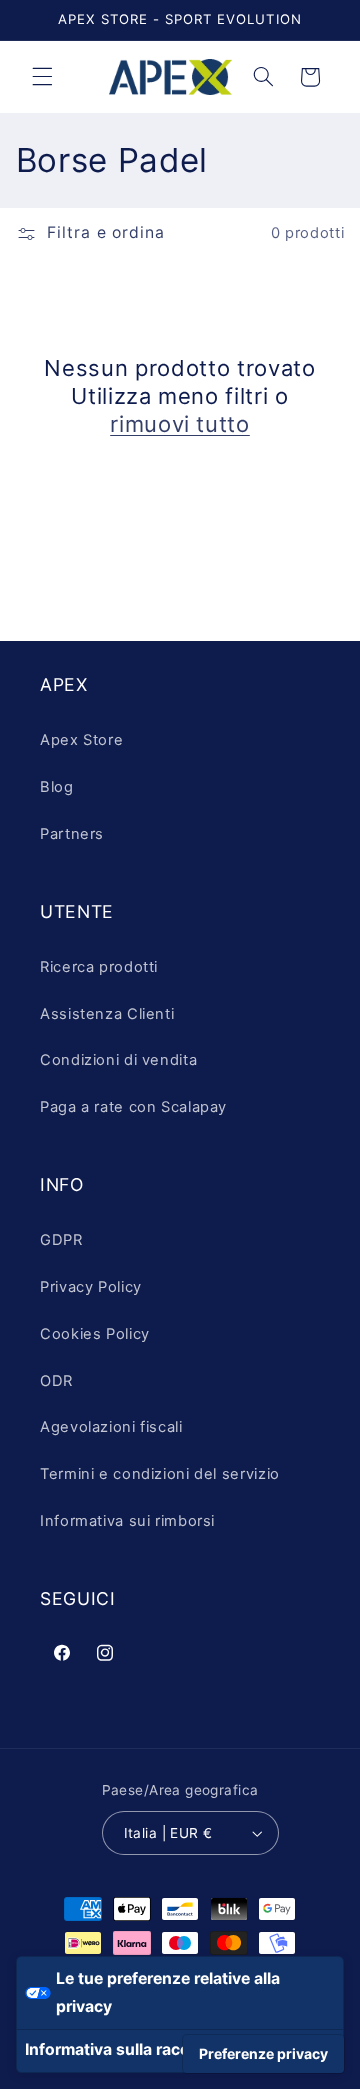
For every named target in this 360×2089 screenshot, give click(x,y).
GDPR (61, 1240)
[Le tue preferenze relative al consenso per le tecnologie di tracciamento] (263, 2054)
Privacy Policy (91, 1287)
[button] (42, 77)
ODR (56, 1381)
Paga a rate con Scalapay (133, 1107)
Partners (72, 834)
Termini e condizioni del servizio (160, 1474)
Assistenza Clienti (107, 1014)
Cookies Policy (95, 1334)
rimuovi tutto (180, 424)
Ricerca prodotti (99, 967)
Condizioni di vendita (118, 1060)
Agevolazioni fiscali (111, 1427)
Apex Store (81, 740)
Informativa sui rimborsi (127, 1521)
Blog (57, 787)
